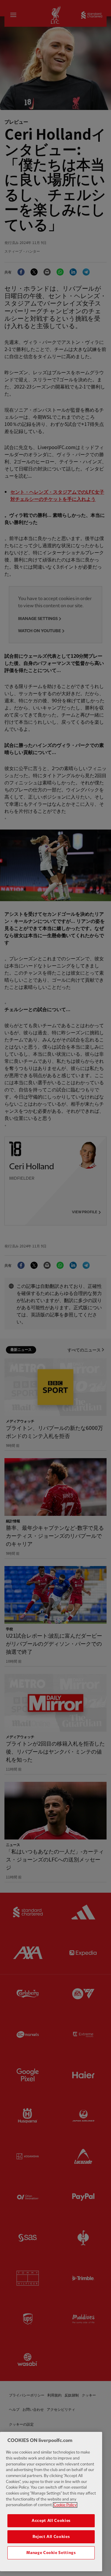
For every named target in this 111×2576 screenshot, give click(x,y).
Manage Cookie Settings (51, 2553)
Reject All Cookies (51, 2537)
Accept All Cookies (51, 2521)
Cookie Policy (65, 2505)
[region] (51, 2502)
